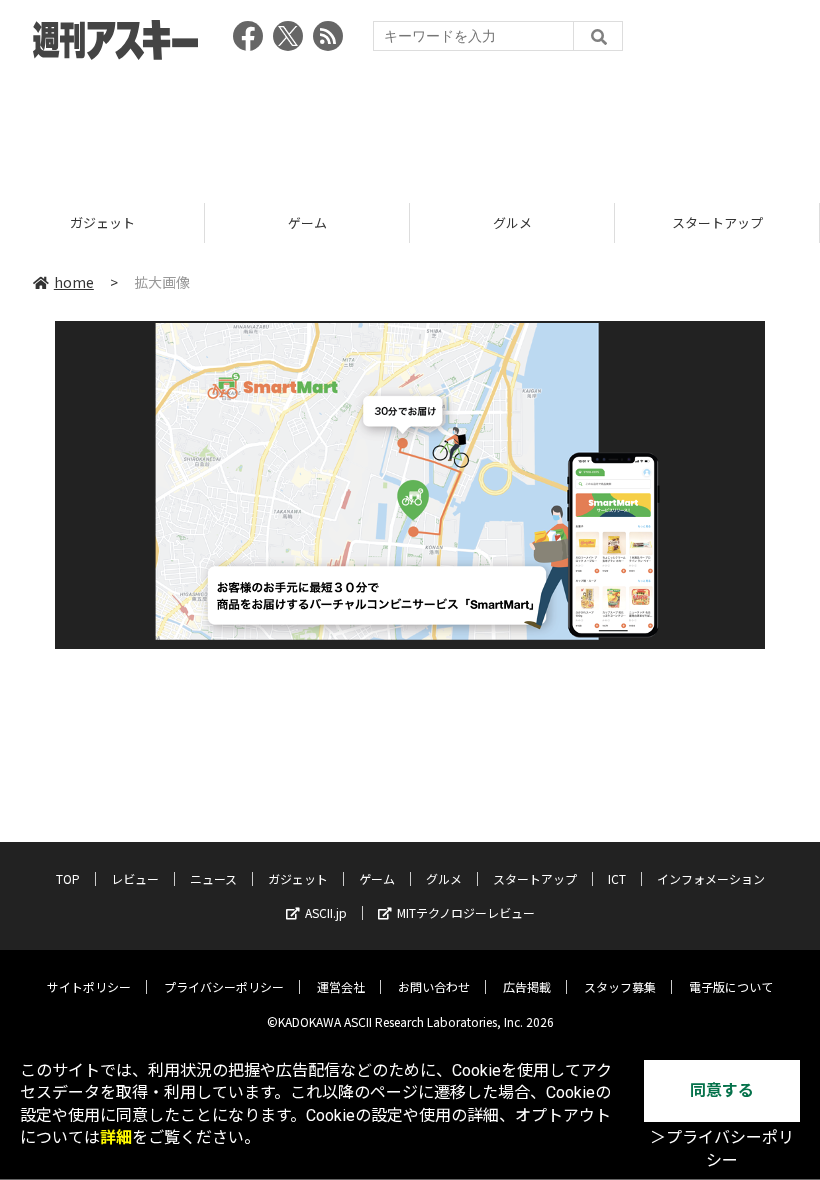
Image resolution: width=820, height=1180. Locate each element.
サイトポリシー (89, 986)
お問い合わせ (434, 986)
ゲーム (307, 222)
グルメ (512, 222)
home (74, 282)
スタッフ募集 (620, 986)
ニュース (213, 878)
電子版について (731, 986)
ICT (617, 878)
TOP (68, 878)
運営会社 (341, 986)
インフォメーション (711, 878)
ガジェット (102, 222)
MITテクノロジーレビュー (466, 912)
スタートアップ (717, 222)
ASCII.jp (326, 912)
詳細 (116, 1137)
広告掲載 (527, 986)
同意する (722, 1090)
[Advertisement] (410, 125)
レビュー (135, 878)
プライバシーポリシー (224, 986)
